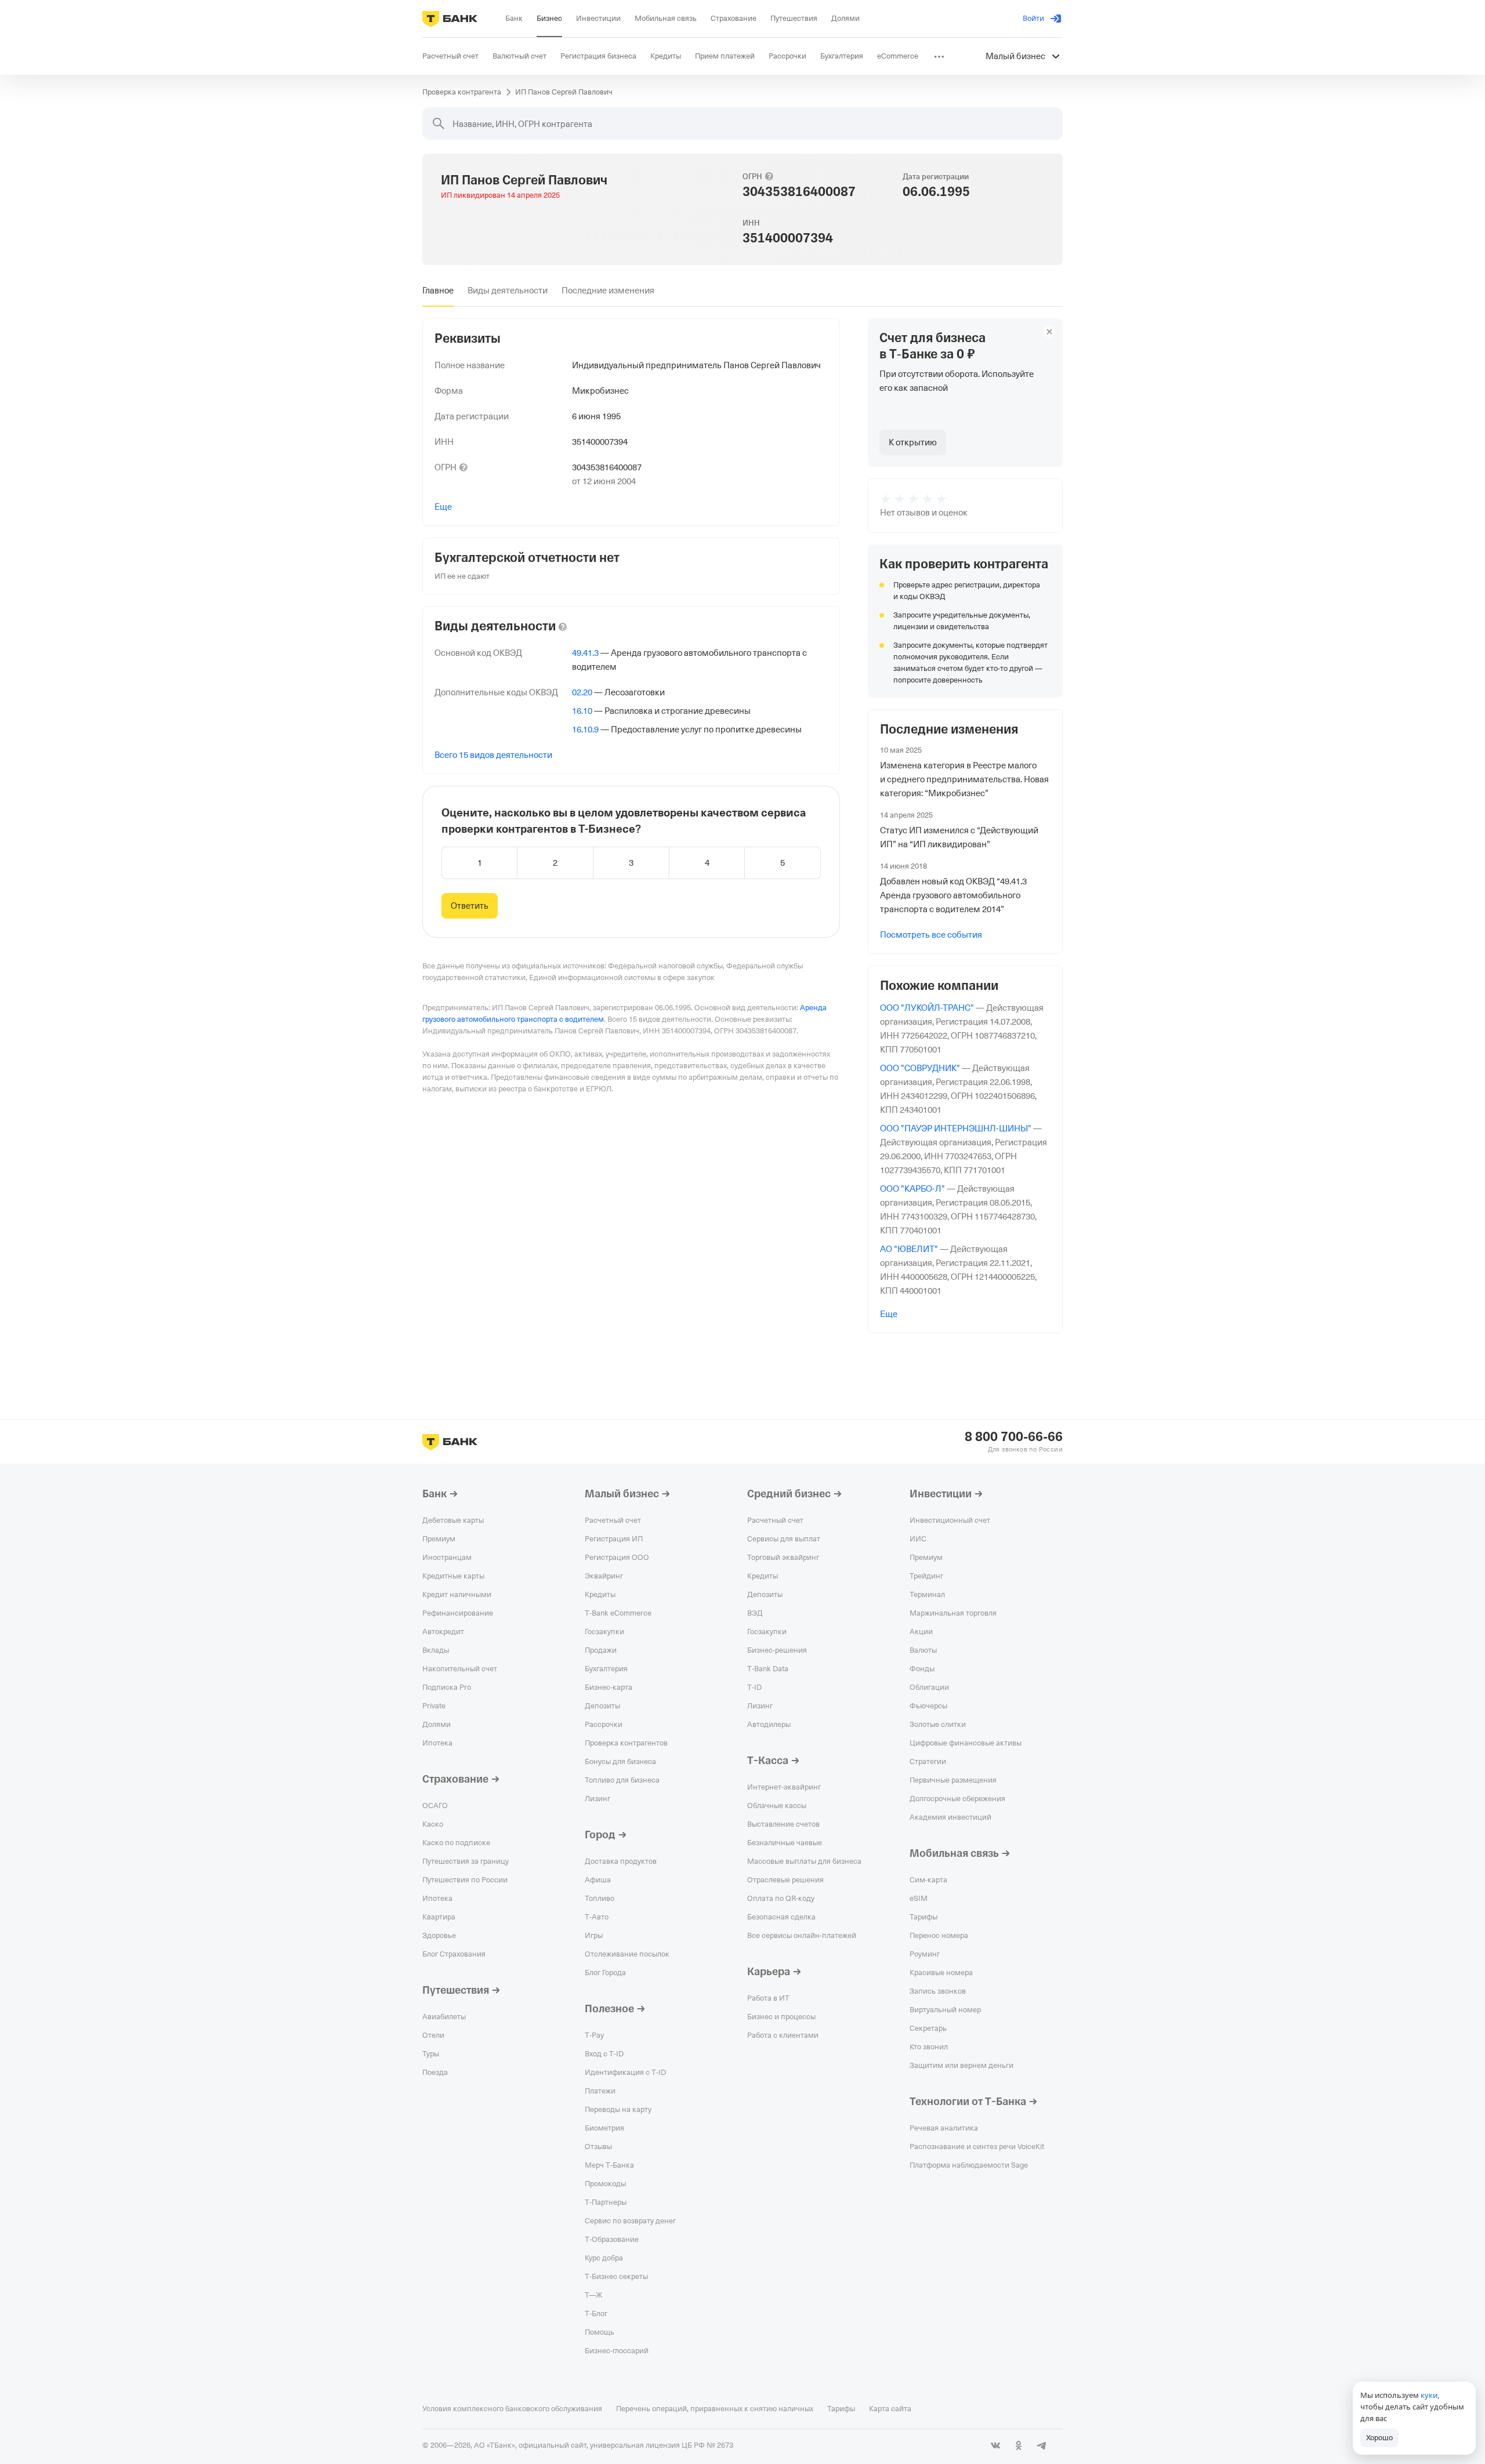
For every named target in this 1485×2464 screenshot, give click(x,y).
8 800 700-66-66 (1014, 1437)
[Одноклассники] (1019, 2445)
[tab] (438, 291)
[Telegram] (1042, 2445)
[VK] (995, 2445)
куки (1429, 2395)
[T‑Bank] (450, 19)
